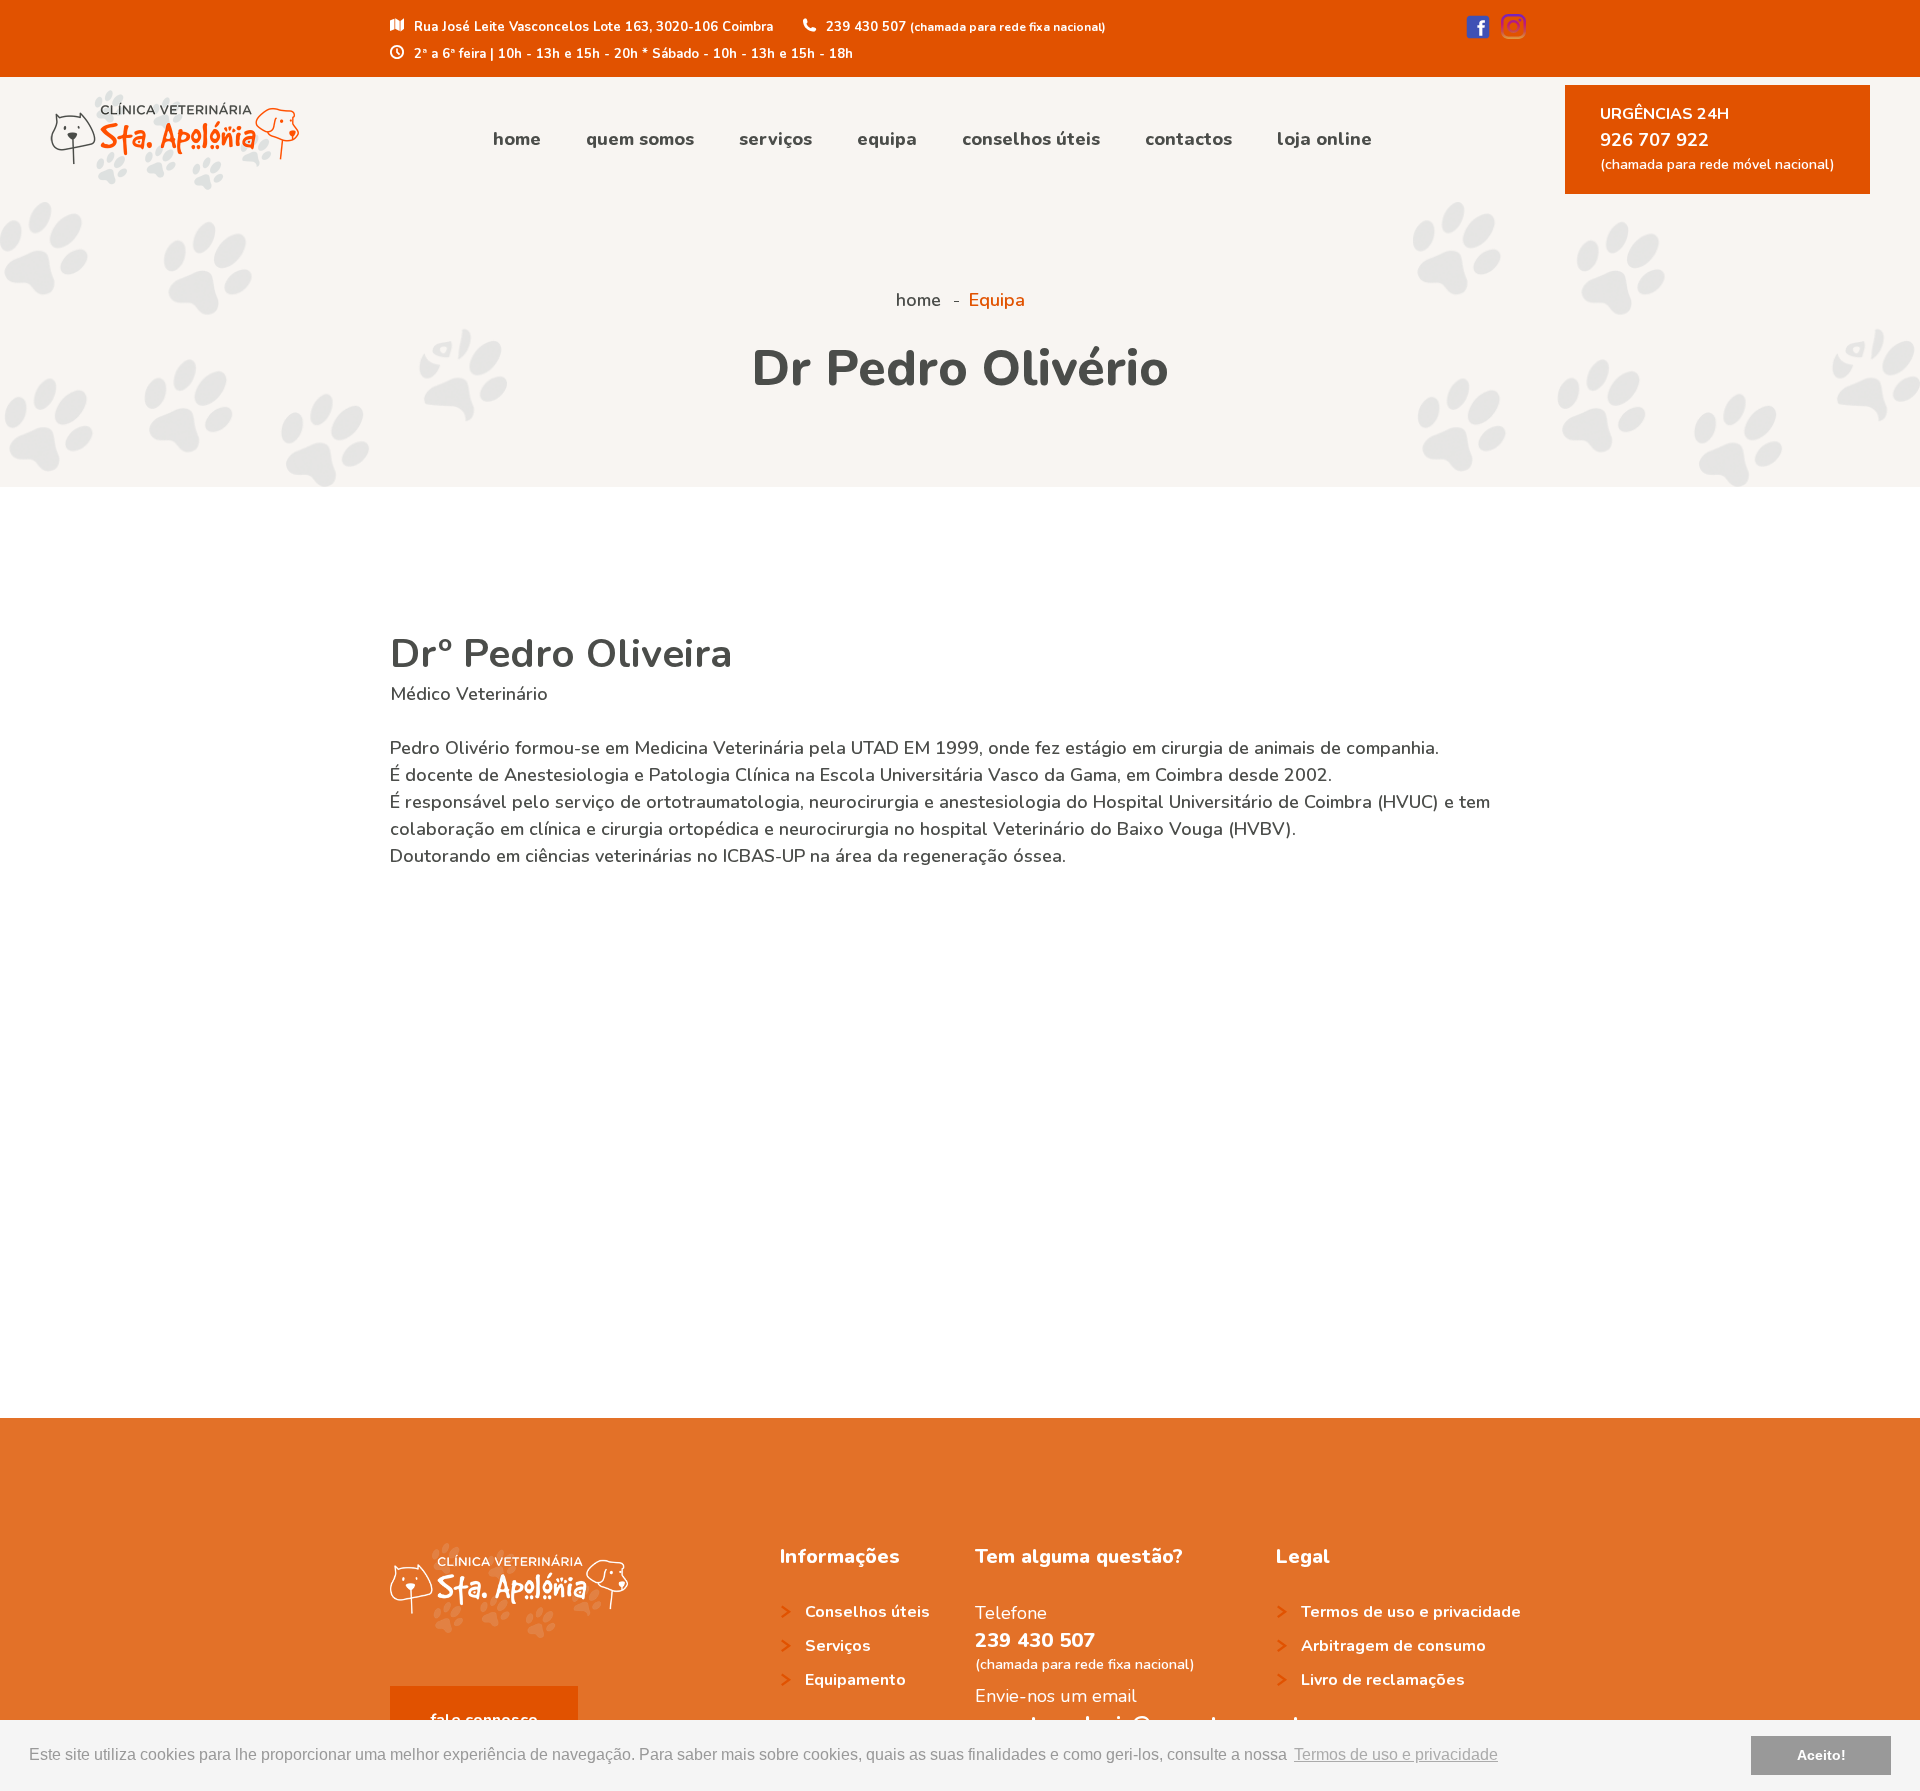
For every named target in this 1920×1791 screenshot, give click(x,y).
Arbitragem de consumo (1393, 1646)
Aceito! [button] (1821, 1755)
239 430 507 (1035, 1640)
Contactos (1188, 139)
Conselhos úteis (1031, 139)
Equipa (887, 139)
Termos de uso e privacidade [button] (1396, 1754)
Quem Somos (640, 139)
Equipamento (855, 1680)
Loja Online (1324, 139)
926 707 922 (1717, 138)
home (517, 139)
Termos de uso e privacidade (1411, 1612)
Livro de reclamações (1383, 1680)
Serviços (775, 139)
